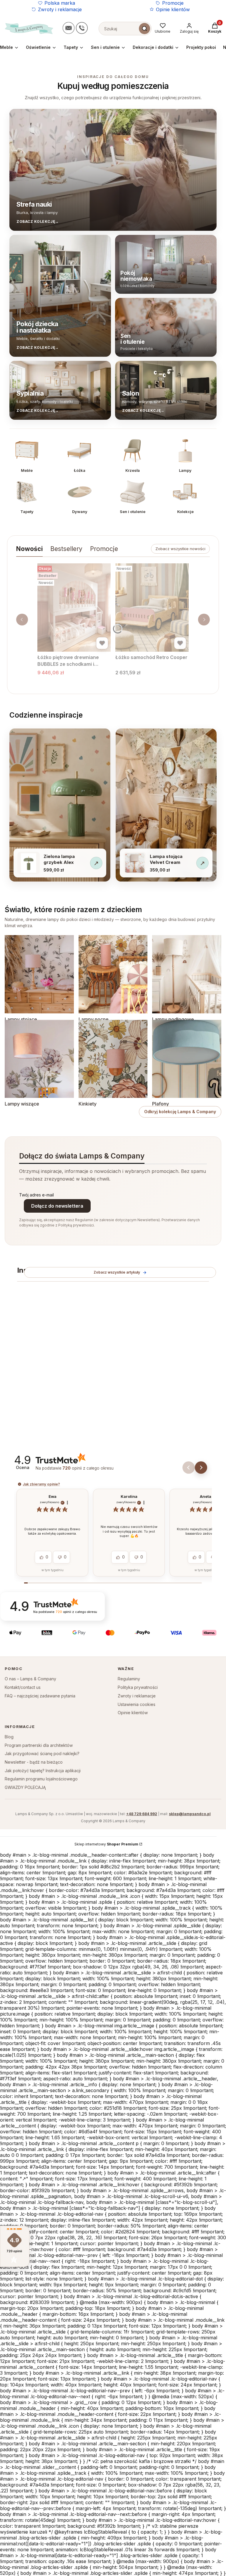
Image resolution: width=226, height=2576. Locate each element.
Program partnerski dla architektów (39, 1745)
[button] (189, 1468)
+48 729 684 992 (142, 1814)
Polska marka (60, 3)
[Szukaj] (144, 29)
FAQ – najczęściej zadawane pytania (40, 1696)
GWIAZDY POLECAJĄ (25, 1787)
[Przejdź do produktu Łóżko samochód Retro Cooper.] (152, 608)
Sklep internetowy (106, 1844)
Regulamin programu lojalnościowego (41, 1779)
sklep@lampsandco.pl (190, 1814)
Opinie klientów (173, 9)
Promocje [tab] (104, 549)
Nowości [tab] (29, 549)
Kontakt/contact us (23, 1687)
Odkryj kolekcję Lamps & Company (180, 1112)
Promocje (173, 3)
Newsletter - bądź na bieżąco (34, 1762)
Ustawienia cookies (137, 1704)
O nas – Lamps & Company (30, 1679)
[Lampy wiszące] (39, 1059)
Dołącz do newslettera (57, 1206)
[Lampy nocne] (113, 974)
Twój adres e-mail (36, 1195)
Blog (9, 1737)
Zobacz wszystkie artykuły (117, 1272)
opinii (88, 1468)
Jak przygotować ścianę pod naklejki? (42, 1753)
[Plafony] (187, 1059)
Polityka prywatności (138, 1687)
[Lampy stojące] (39, 974)
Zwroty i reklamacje (60, 9)
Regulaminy (129, 1679)
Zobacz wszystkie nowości (180, 549)
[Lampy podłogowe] (187, 974)
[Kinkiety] (113, 1059)
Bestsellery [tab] (66, 549)
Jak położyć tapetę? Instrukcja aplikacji (43, 1771)
